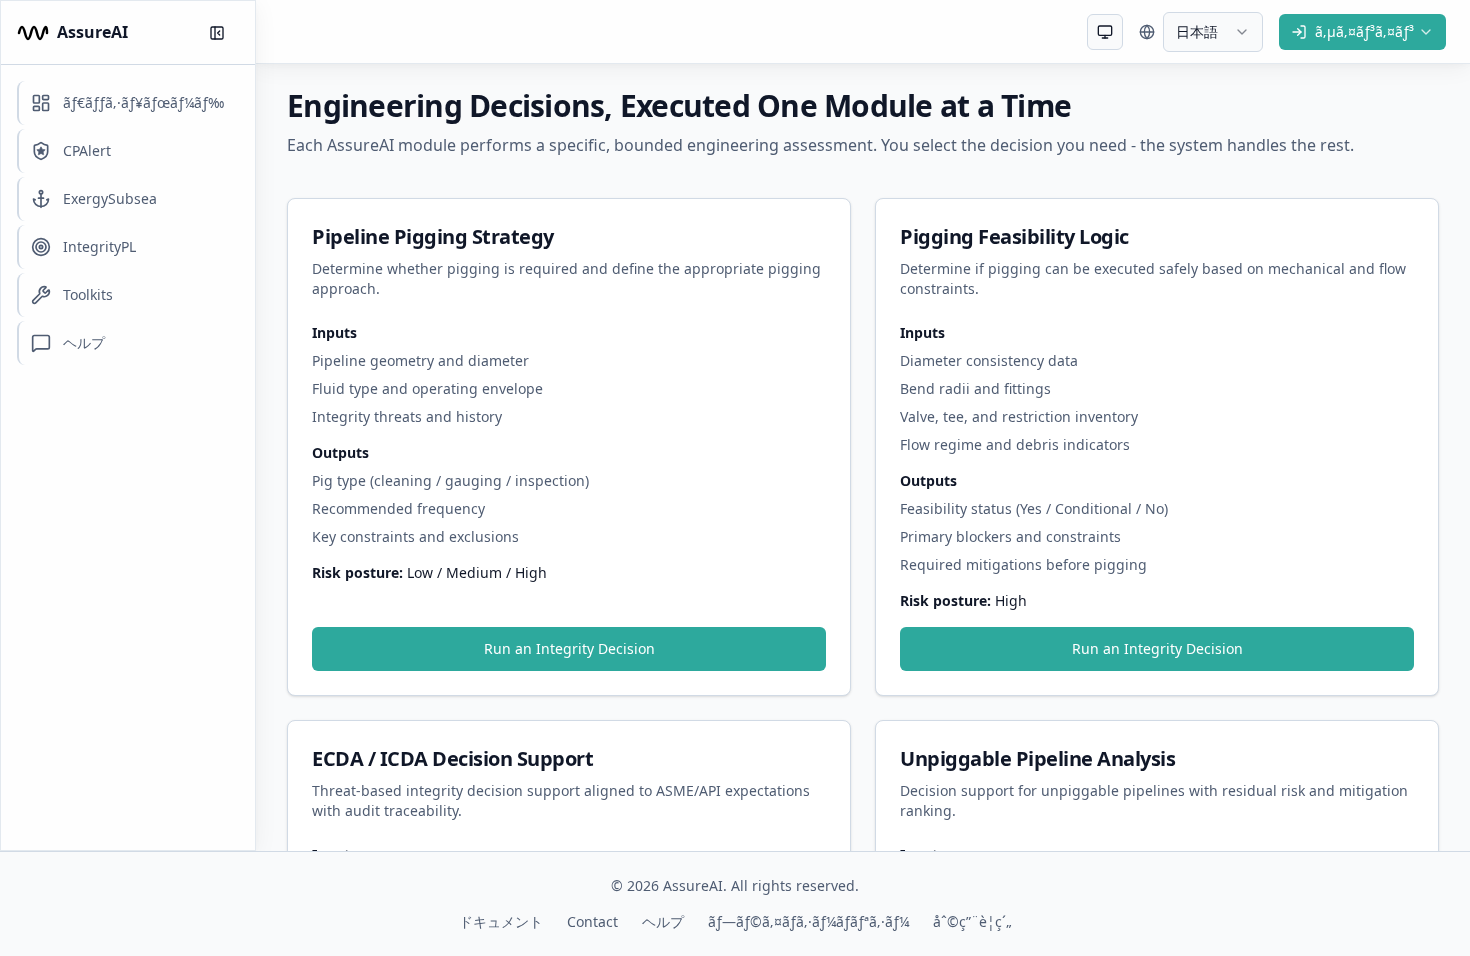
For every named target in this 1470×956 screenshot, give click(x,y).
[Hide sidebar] (217, 33)
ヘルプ (663, 921)
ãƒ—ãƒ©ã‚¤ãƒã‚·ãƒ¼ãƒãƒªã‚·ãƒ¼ (808, 921)
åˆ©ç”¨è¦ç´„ (972, 921)
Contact (592, 921)
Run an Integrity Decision (569, 648)
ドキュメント (501, 921)
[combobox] (1105, 32)
